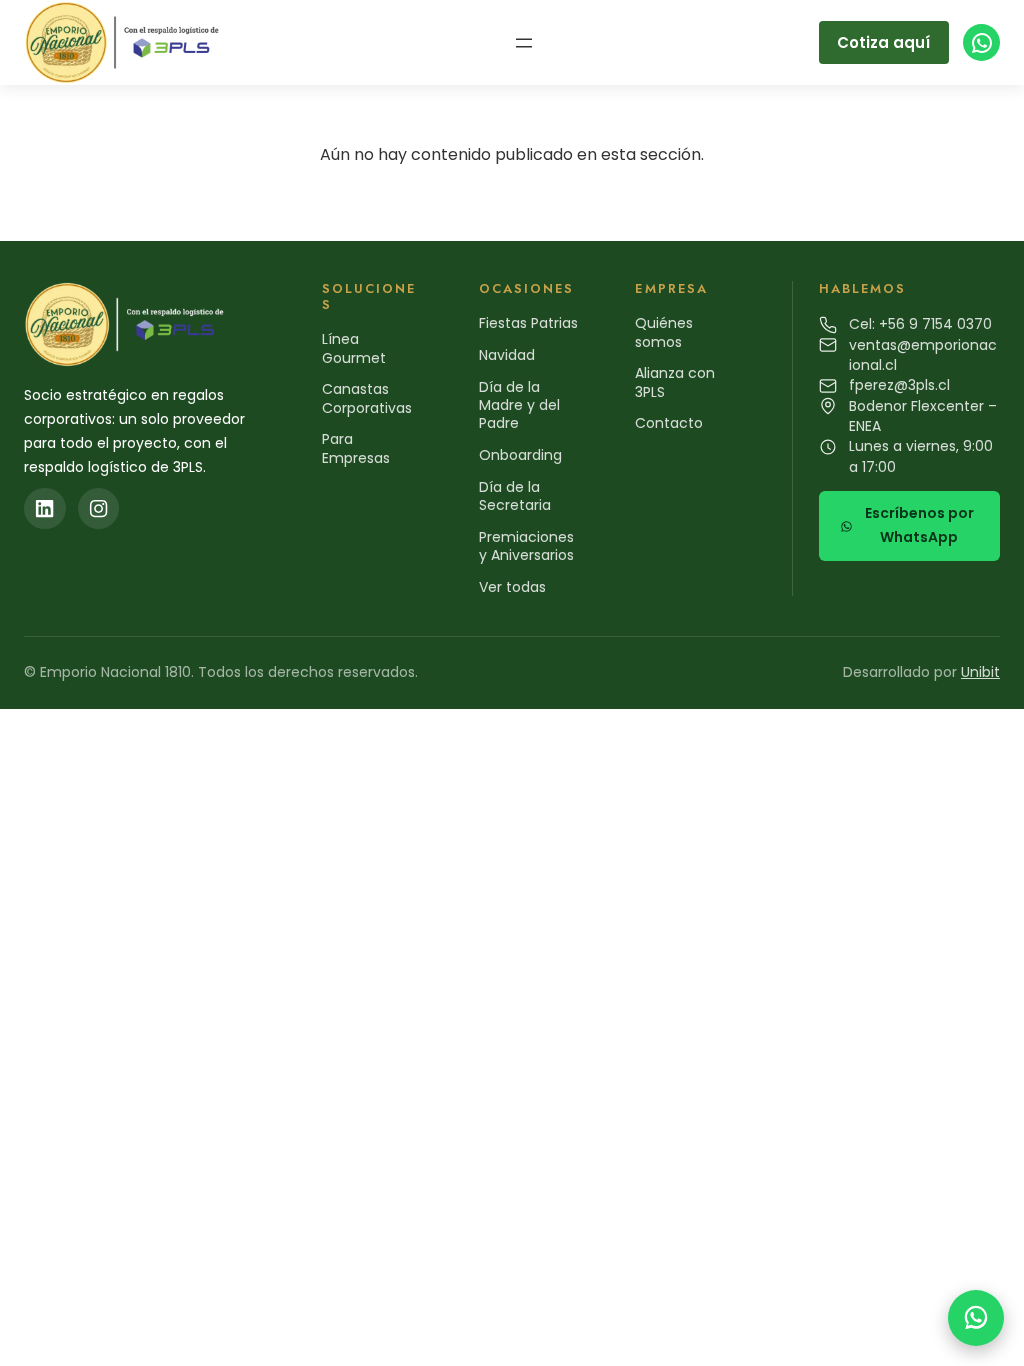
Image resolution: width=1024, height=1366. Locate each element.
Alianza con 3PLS (675, 382)
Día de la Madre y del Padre (519, 405)
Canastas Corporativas (367, 398)
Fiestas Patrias (528, 323)
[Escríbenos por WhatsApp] (976, 1318)
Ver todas (512, 587)
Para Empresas (356, 448)
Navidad (507, 355)
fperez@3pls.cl (899, 385)
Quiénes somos (664, 332)
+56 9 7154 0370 (935, 324)
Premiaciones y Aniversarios (526, 546)
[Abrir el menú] (524, 43)
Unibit (980, 672)
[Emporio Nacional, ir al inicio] (126, 42)
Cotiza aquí (883, 42)
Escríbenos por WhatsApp (919, 525)
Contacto (669, 423)
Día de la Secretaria (515, 496)
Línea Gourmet (354, 348)
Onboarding (520, 455)
